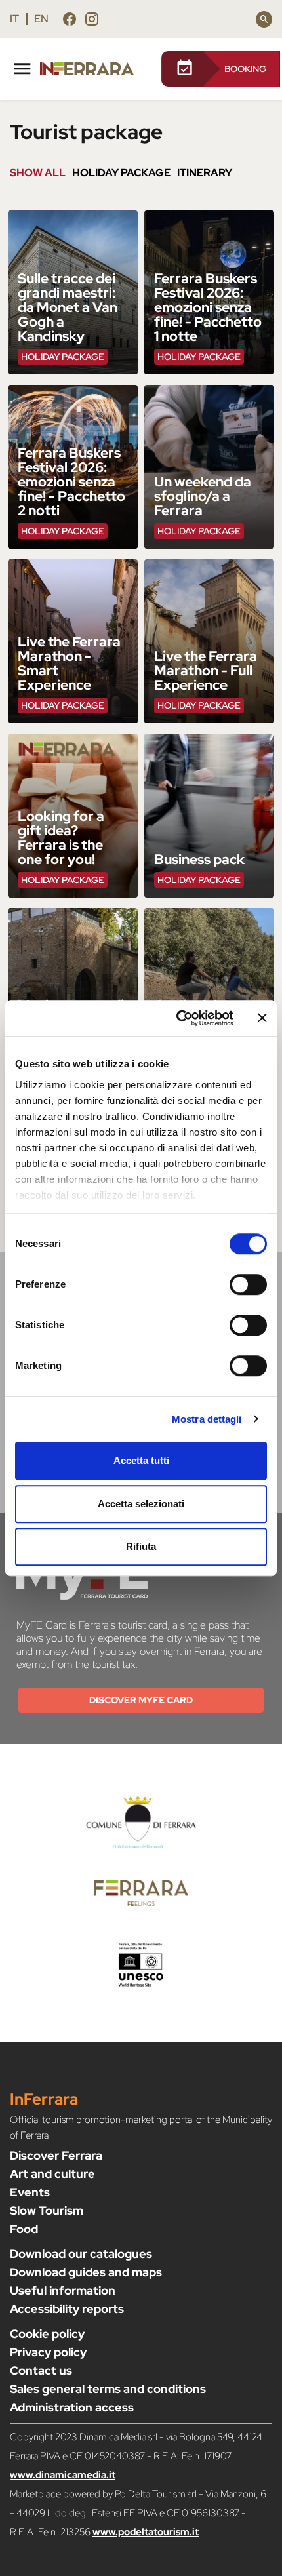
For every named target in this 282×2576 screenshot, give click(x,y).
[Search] (264, 19)
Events (30, 2192)
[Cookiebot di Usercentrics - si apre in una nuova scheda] (177, 1018)
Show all (38, 173)
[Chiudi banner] (262, 1018)
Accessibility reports (67, 2309)
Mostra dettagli (207, 1419)
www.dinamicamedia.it (63, 2475)
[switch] (248, 1284)
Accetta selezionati (141, 1504)
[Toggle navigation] (22, 67)
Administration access (72, 2407)
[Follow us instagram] (92, 21)
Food (24, 2229)
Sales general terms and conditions (108, 2389)
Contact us (41, 2370)
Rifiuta (141, 1546)
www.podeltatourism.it (146, 2532)
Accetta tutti (141, 1460)
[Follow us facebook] (70, 21)
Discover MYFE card (141, 1700)
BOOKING (245, 69)
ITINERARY (205, 173)
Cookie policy (47, 2334)
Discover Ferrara (56, 2155)
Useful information (63, 2290)
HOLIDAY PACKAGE (121, 173)
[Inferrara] (95, 69)
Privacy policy (48, 2352)
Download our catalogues (81, 2254)
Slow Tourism (47, 2210)
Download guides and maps (86, 2272)
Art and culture (52, 2174)
